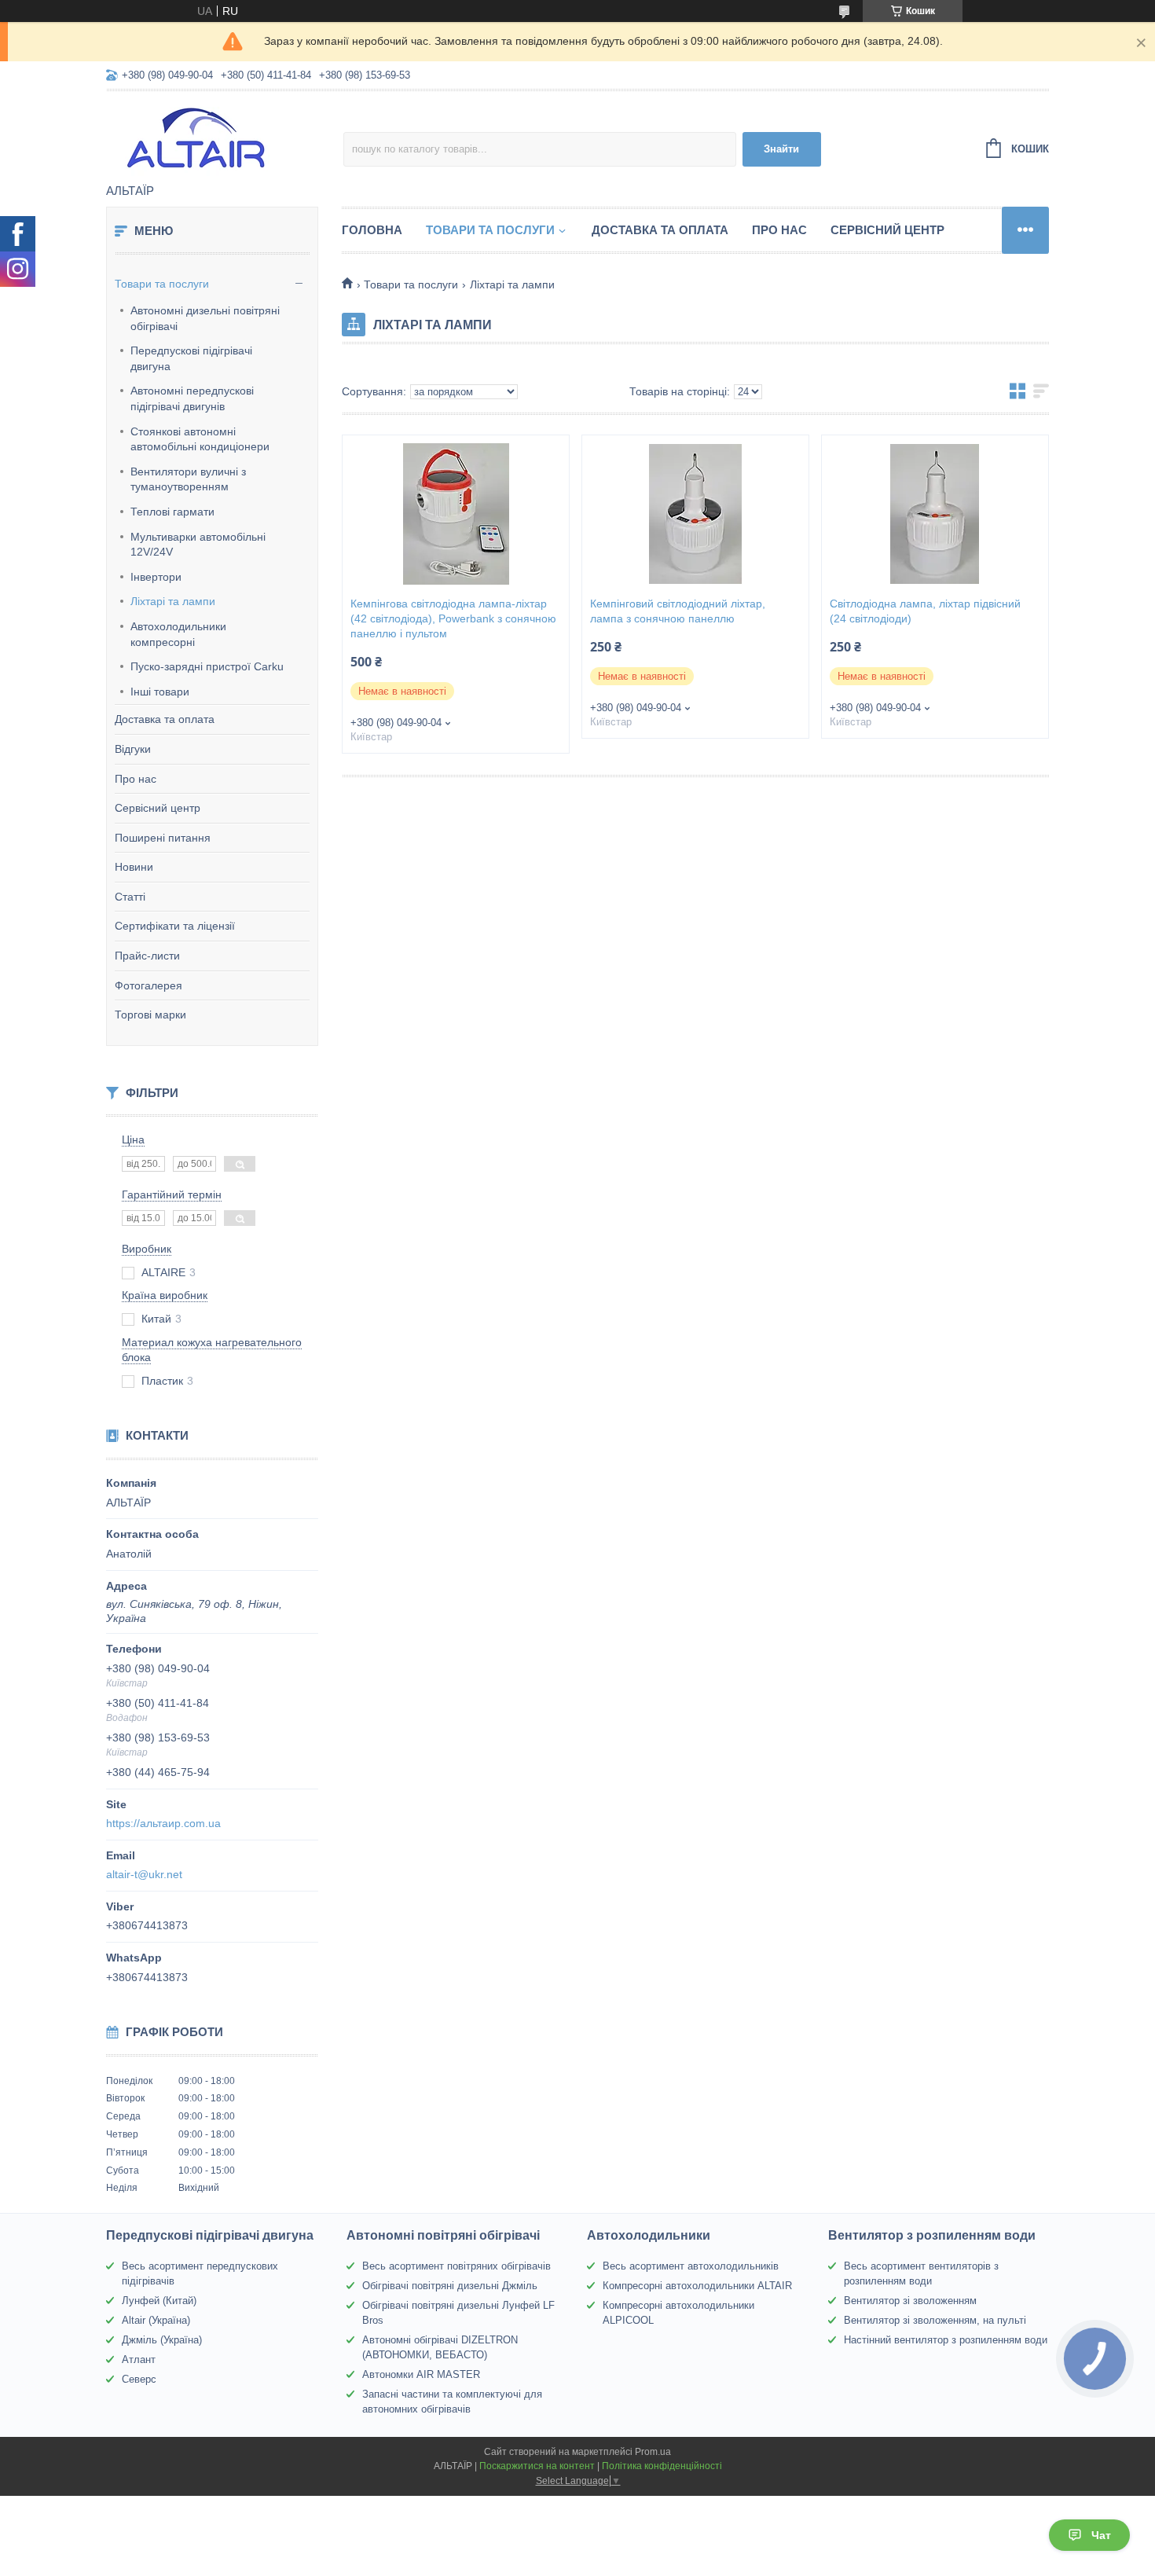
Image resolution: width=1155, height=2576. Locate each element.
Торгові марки (150, 1015)
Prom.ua (653, 2452)
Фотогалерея (148, 985)
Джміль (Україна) (162, 2340)
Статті (130, 897)
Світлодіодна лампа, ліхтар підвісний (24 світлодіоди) (925, 611)
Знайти (781, 149)
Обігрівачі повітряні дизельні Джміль (450, 2286)
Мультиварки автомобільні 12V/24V (198, 545)
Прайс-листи (147, 956)
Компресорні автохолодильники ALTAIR (697, 2286)
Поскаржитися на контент (537, 2466)
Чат (1101, 2535)
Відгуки (133, 749)
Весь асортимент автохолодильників (691, 2266)
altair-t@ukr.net (144, 1874)
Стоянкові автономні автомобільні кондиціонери (200, 439)
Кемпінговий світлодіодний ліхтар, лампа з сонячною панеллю (678, 611)
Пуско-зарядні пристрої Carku (207, 666)
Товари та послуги (162, 284)
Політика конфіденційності (662, 2466)
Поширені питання (163, 838)
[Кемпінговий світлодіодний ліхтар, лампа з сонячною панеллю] (695, 514)
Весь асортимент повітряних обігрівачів (456, 2266)
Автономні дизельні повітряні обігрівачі (205, 318)
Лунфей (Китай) (159, 2301)
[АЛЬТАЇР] (225, 138)
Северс (139, 2379)
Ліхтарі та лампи (173, 601)
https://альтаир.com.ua (163, 1823)
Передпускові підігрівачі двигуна (191, 358)
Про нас (136, 779)
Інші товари (160, 692)
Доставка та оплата (165, 719)
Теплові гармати (172, 512)
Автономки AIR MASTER (421, 2374)
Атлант (139, 2359)
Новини (134, 867)
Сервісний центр (158, 808)
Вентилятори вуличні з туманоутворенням (188, 479)
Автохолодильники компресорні (178, 634)
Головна (372, 230)
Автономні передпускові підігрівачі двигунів (192, 398)
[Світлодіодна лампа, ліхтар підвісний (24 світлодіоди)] (935, 514)
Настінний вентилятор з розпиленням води (946, 2340)
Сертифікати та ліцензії (175, 926)
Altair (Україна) (156, 2320)
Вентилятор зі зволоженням (910, 2301)
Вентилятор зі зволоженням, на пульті (935, 2320)
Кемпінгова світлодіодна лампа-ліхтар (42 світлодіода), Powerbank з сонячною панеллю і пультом (453, 618)
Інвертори (156, 577)
